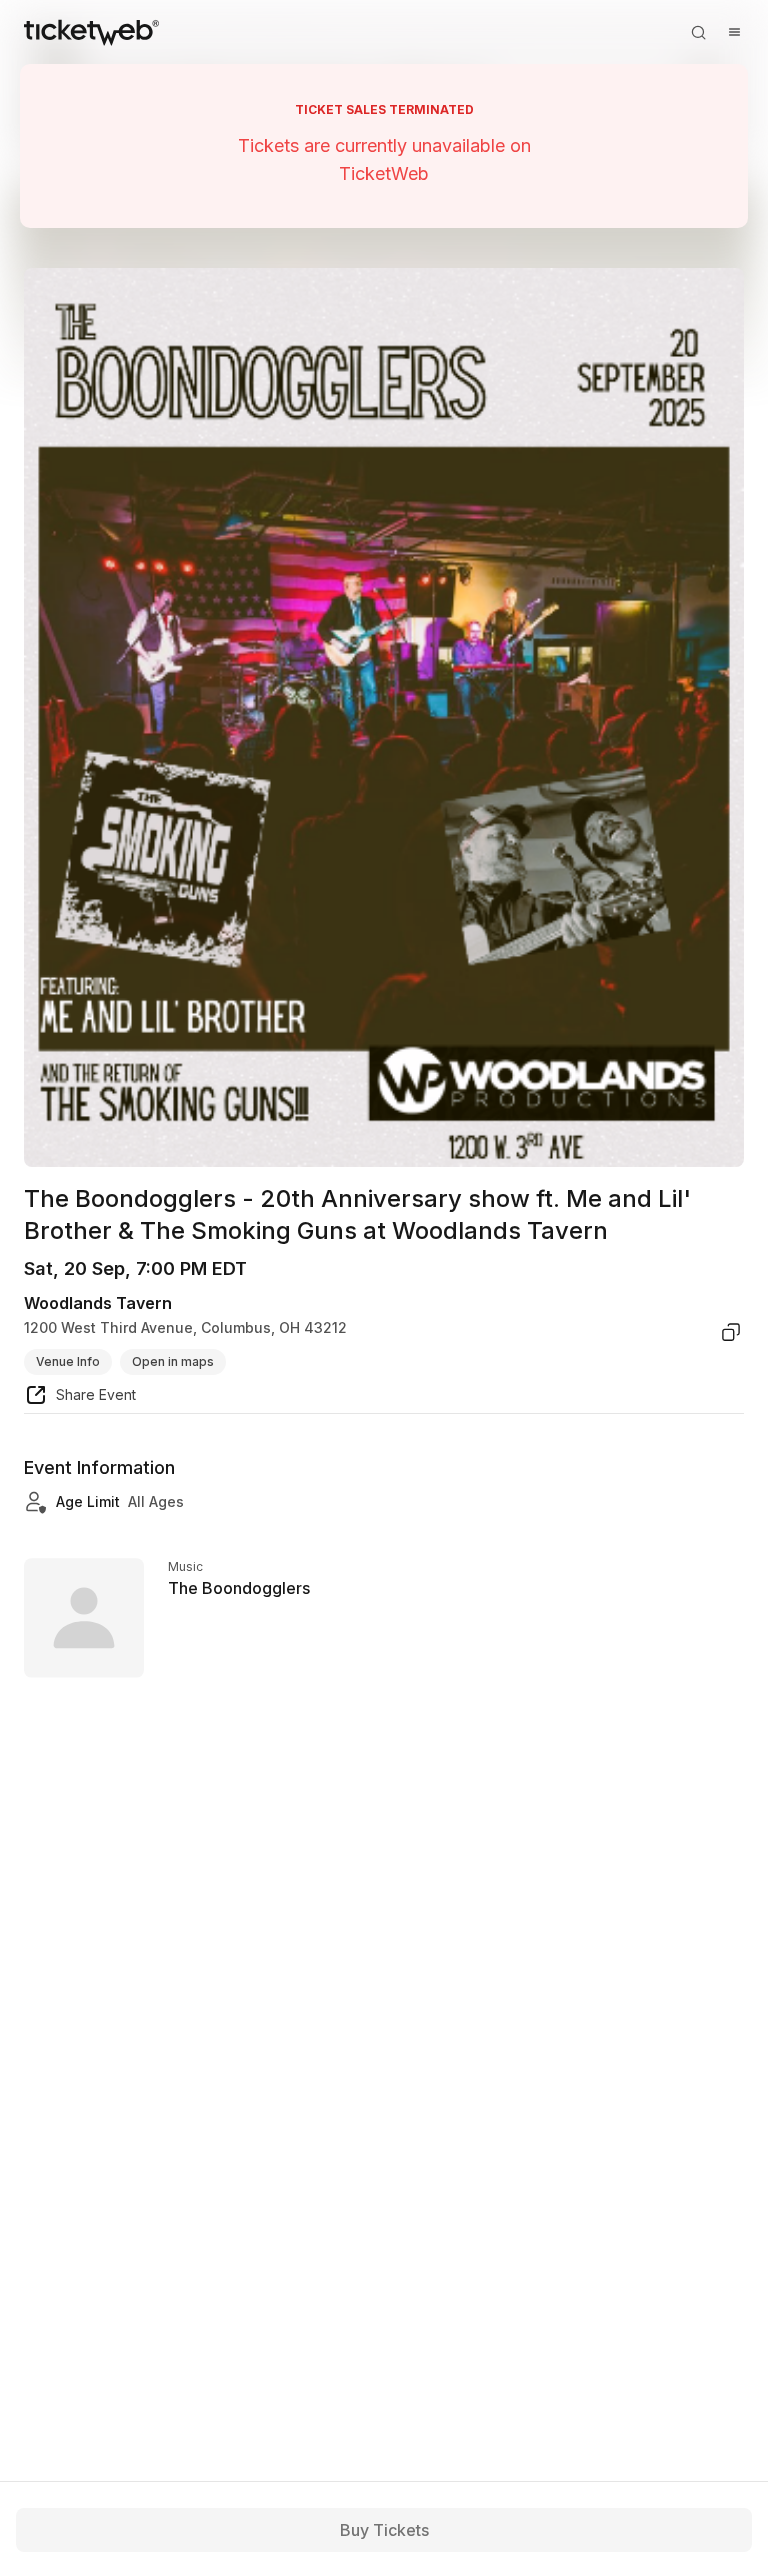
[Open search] (698, 32)
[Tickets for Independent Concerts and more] (91, 32)
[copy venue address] (731, 1332)
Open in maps (173, 1361)
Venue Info (68, 1361)
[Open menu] (734, 32)
